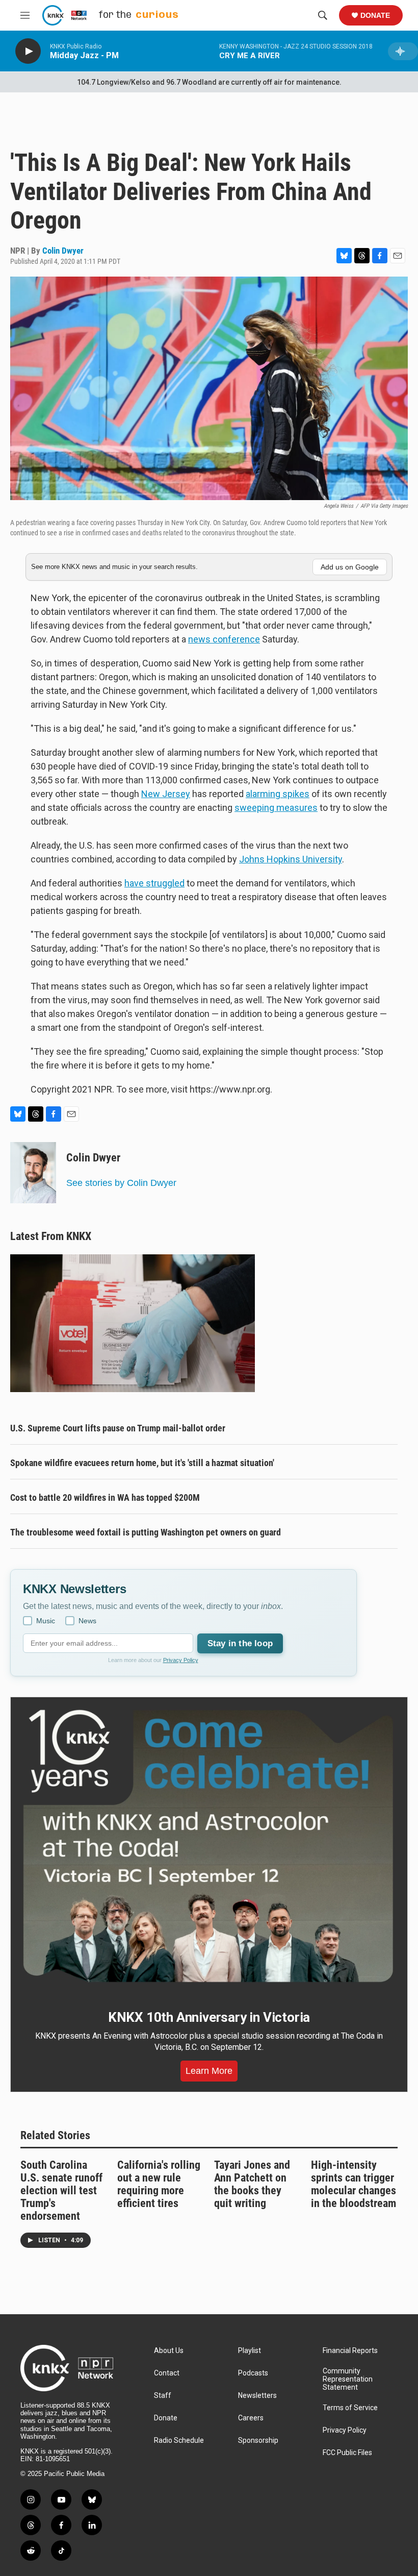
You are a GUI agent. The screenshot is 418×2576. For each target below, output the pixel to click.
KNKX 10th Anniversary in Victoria (209, 2017)
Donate (375, 15)
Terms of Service (350, 2408)
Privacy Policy (181, 1660)
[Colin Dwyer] (33, 1173)
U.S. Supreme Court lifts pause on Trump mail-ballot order (118, 1428)
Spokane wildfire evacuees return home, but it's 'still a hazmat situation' (142, 1463)
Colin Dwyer (63, 251)
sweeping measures (276, 808)
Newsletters (257, 2396)
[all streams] (403, 51)
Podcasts (253, 2373)
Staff (163, 2396)
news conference (224, 639)
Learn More (209, 2071)
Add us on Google (350, 567)
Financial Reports (350, 2351)
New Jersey (166, 794)
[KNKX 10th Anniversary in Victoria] (209, 1846)
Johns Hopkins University (291, 859)
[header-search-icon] (323, 15)
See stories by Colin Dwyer (121, 1183)
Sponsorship (258, 2441)
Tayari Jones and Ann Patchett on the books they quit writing (252, 2184)
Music (46, 1621)
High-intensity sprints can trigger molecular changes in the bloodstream (354, 2184)
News (87, 1621)
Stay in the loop (240, 1643)
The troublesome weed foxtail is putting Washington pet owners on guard (146, 1532)
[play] (28, 51)
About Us (169, 2351)
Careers (251, 2418)
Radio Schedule (179, 2441)
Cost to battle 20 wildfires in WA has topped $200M (105, 1497)
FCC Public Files (347, 2453)
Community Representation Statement (348, 2379)
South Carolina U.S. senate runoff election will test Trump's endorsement (61, 2190)
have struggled (154, 883)
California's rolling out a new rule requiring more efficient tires (159, 2184)
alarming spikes (278, 794)
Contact (167, 2373)
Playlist (250, 2351)
